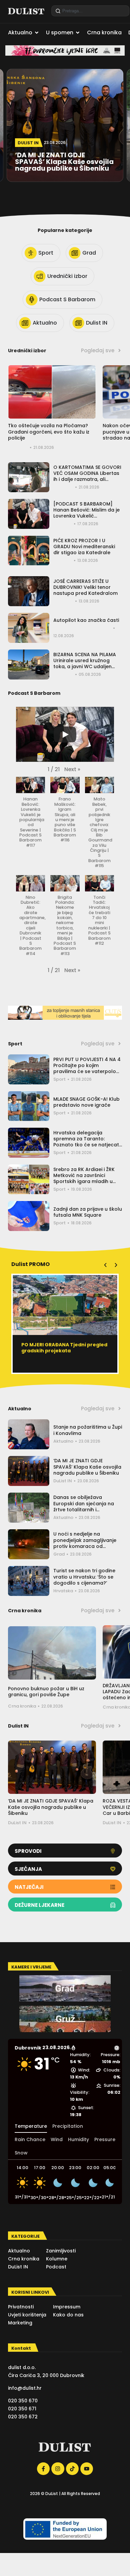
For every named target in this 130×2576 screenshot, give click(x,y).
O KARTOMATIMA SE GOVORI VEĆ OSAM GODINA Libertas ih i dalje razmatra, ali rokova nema (87, 476)
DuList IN (63, 1481)
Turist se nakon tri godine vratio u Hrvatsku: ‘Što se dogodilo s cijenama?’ (84, 1577)
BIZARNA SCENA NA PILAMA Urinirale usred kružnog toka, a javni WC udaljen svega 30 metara (85, 664)
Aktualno (63, 1441)
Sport (59, 1079)
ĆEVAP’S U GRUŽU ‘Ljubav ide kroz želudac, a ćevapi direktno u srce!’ (63, 1351)
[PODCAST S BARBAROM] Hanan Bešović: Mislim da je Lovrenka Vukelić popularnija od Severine (86, 513)
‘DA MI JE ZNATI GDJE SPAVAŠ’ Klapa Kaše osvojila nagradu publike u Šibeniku (87, 1467)
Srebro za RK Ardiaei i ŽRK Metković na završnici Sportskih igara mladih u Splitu (84, 1179)
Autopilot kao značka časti (86, 620)
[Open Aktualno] (37, 33)
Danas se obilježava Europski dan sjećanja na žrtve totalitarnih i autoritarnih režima (84, 1506)
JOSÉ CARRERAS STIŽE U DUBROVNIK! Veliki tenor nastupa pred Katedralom (85, 587)
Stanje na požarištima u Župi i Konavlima (88, 1430)
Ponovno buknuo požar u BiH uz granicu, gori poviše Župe (46, 1692)
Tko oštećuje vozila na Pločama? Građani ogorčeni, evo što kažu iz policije (49, 432)
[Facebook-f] (43, 2469)
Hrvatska (63, 1591)
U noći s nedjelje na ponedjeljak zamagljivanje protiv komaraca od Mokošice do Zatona (85, 1543)
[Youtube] (87, 2469)
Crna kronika (22, 1706)
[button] (72, 769)
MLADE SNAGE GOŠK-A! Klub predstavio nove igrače (86, 1102)
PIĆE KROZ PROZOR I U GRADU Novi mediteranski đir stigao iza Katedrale (84, 547)
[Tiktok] (72, 2469)
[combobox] (90, 11)
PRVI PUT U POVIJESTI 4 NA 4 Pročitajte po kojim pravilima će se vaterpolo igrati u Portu (87, 1069)
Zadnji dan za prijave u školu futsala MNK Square (88, 1212)
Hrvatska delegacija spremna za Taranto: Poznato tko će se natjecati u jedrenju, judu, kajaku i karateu (87, 1145)
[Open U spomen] (78, 33)
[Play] (65, 734)
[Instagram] (58, 2469)
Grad (59, 1554)
